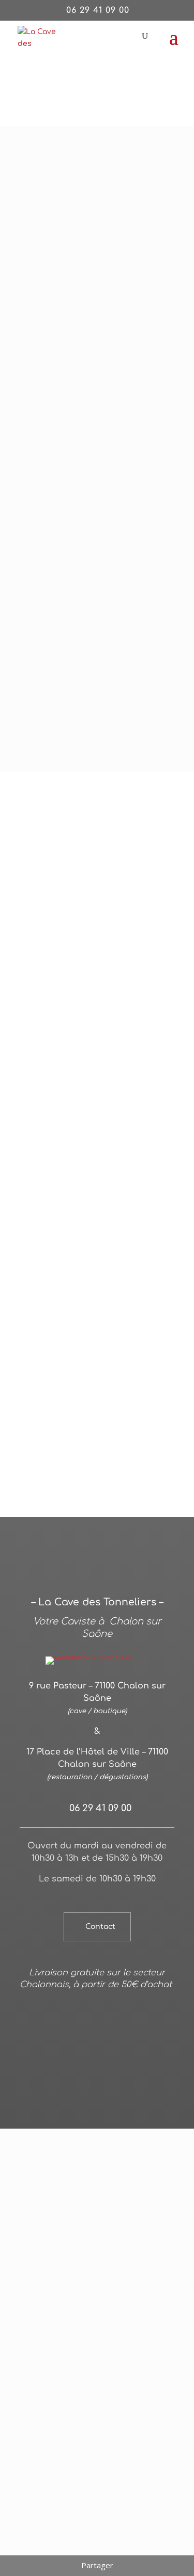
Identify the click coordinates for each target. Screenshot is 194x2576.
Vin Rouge (94, 138)
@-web (89, 2036)
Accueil (21, 138)
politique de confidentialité (75, 2049)
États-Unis (42, 1060)
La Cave (55, 138)
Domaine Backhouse (109, 1048)
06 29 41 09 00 (98, 10)
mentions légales (139, 2036)
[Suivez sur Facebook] (97, 2094)
